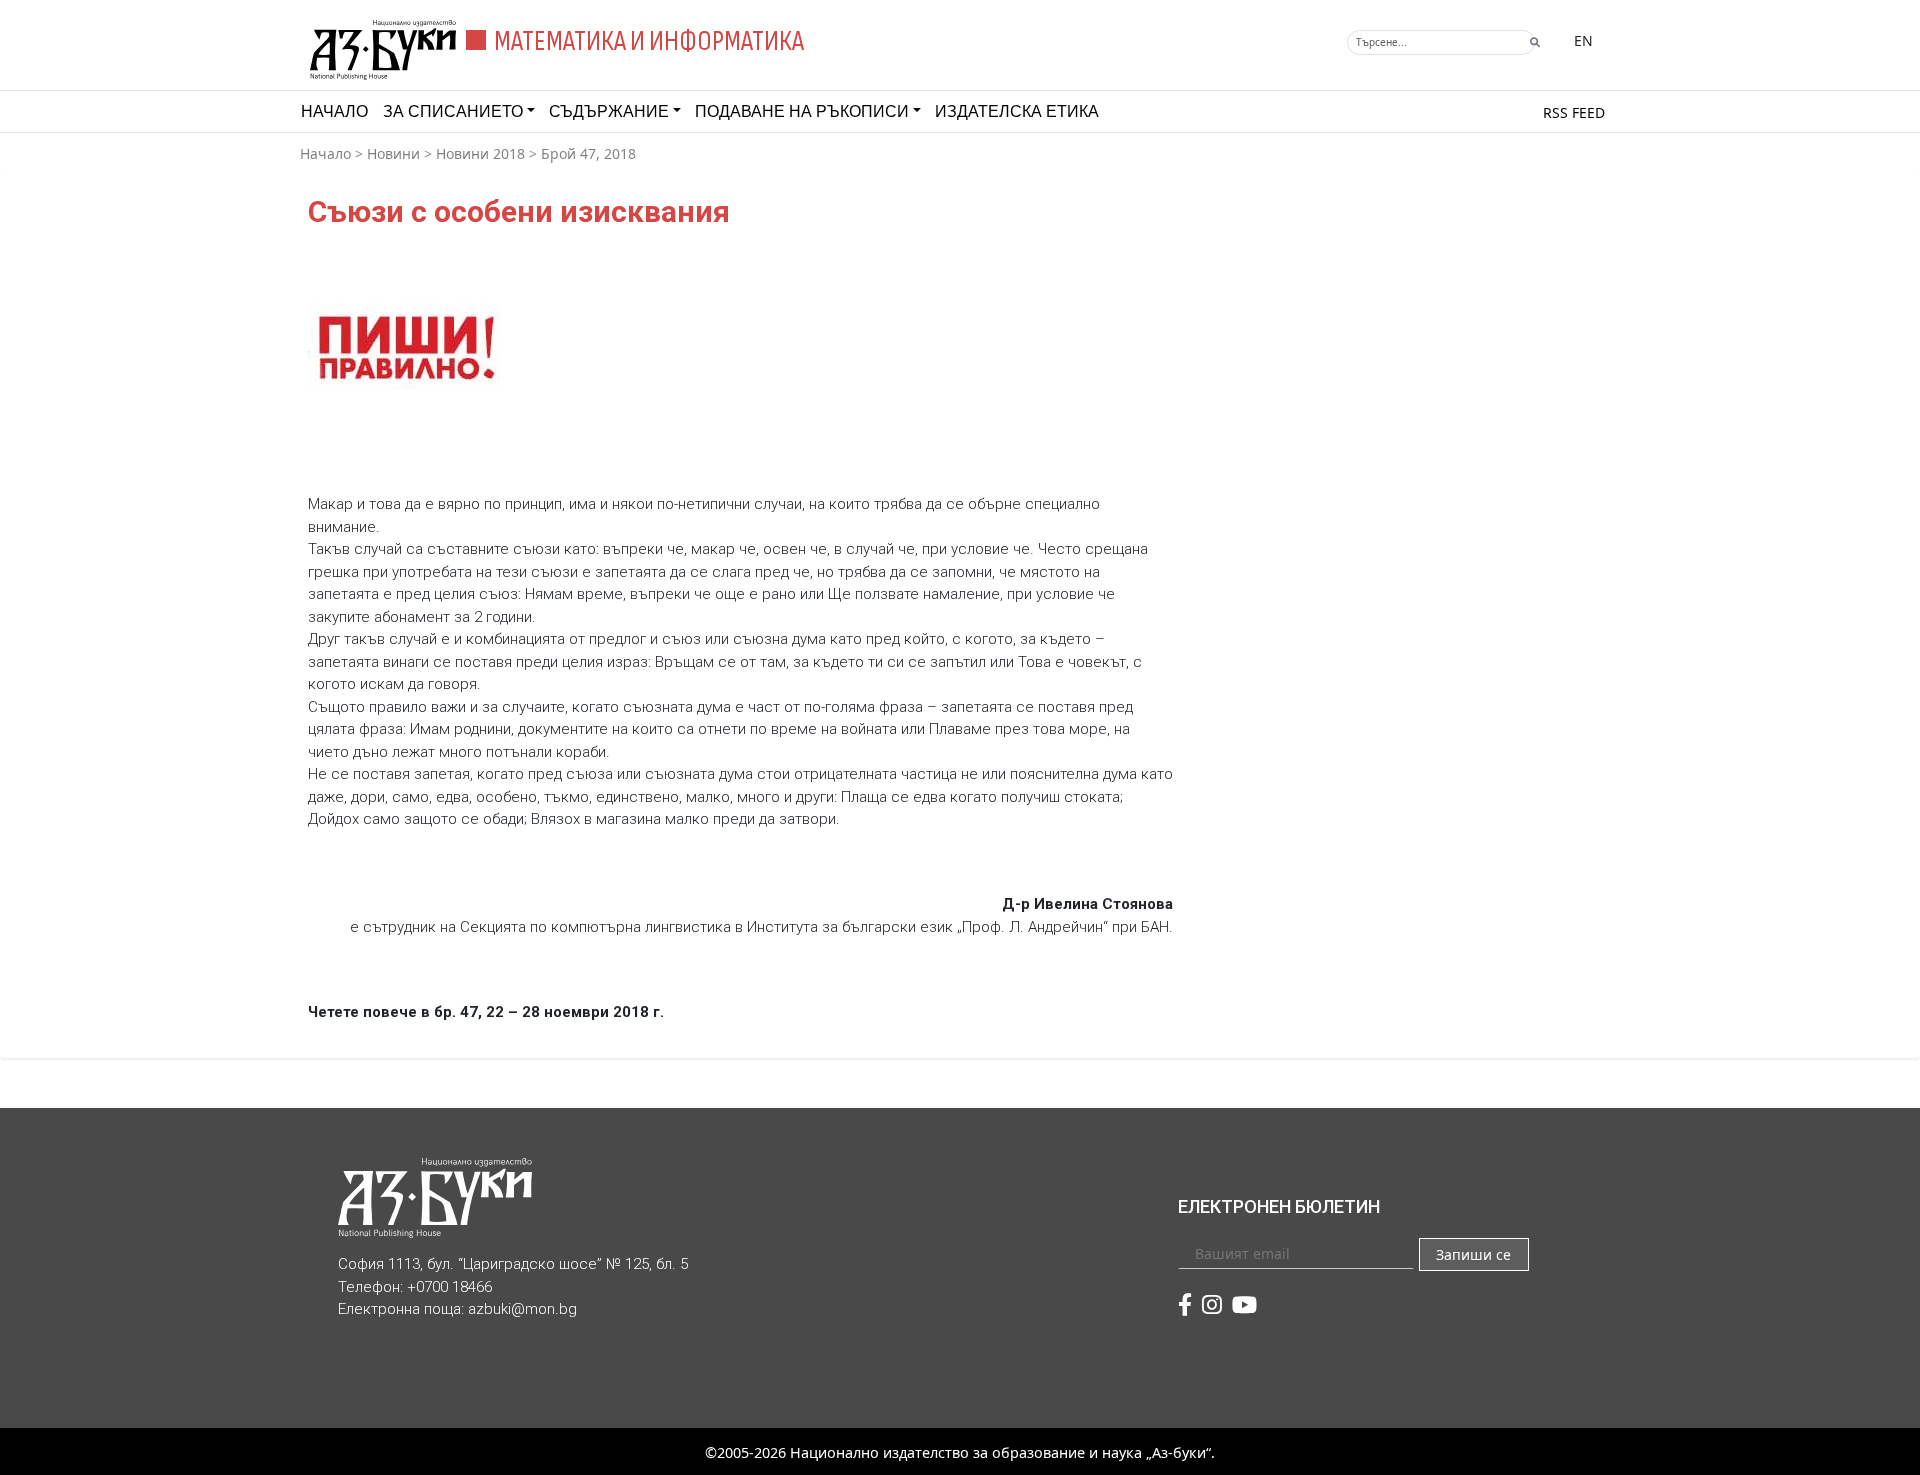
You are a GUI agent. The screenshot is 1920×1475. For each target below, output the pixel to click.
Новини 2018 (480, 153)
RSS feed (1574, 112)
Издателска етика (1017, 111)
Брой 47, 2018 (588, 153)
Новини (393, 153)
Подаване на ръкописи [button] (802, 111)
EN (1583, 40)
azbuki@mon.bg (522, 1309)
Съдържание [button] (609, 111)
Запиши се (1473, 1254)
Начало (334, 111)
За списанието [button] (453, 111)
